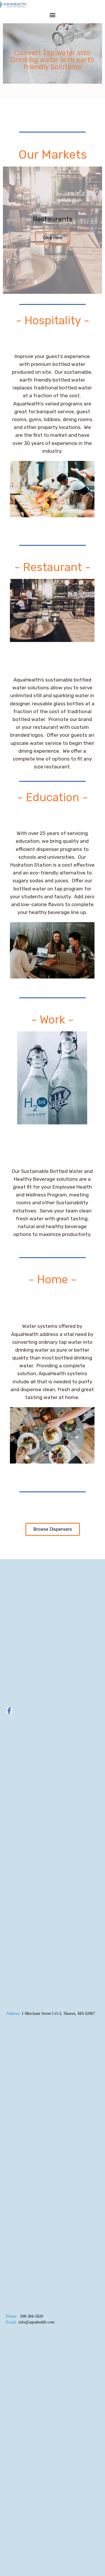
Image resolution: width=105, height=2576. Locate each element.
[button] (53, 15)
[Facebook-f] (9, 1711)
